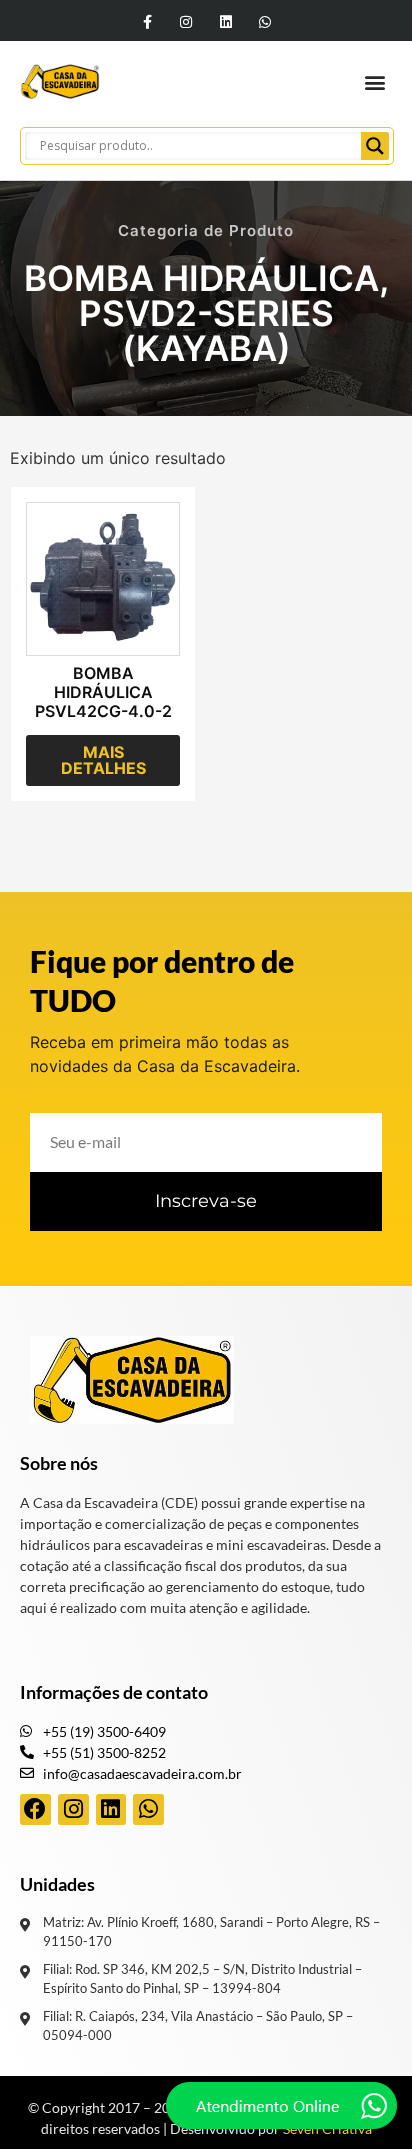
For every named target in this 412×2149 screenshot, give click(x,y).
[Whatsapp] (264, 21)
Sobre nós (59, 1463)
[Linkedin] (225, 21)
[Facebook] (35, 1809)
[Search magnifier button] (375, 146)
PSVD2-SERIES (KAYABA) (206, 330)
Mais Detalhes (103, 760)
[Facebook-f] (147, 21)
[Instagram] (186, 21)
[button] (375, 81)
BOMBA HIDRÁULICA (201, 278)
